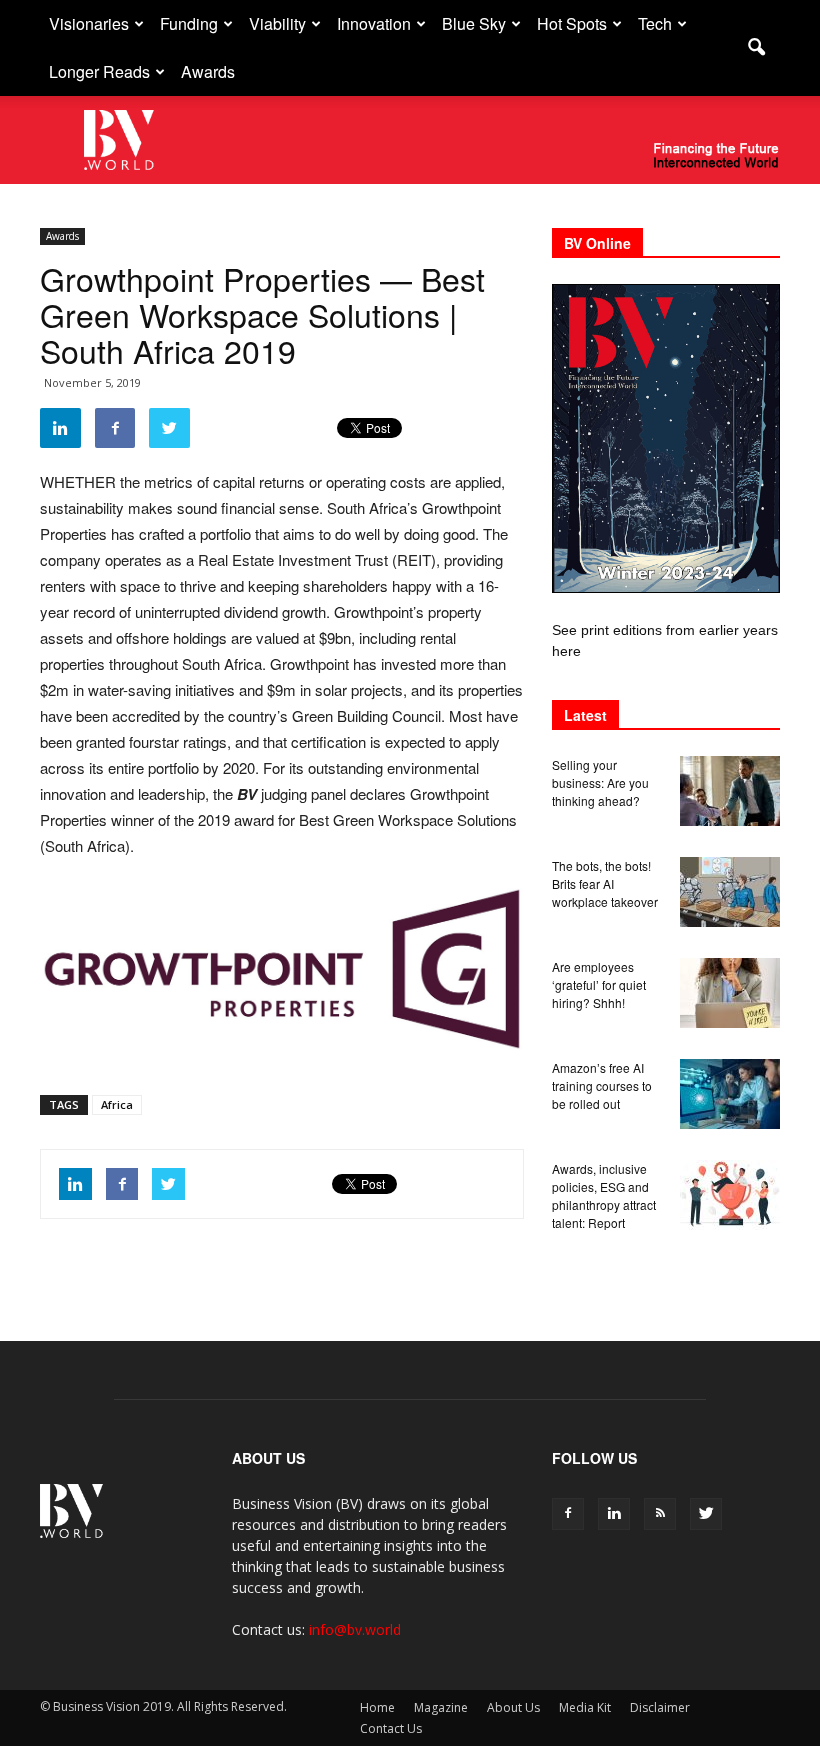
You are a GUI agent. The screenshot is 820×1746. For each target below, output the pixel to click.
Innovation (374, 23)
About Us (513, 1707)
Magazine (441, 1707)
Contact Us (391, 1728)
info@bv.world (355, 1629)
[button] (756, 48)
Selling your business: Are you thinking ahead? (600, 782)
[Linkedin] (614, 1514)
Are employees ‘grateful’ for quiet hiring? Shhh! (599, 984)
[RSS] (660, 1514)
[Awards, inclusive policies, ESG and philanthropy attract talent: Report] (730, 1195)
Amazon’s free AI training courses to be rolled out (602, 1085)
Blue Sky (474, 23)
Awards (208, 71)
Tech (655, 23)
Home (377, 1707)
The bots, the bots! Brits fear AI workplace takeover (605, 883)
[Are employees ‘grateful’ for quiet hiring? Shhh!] (730, 993)
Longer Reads (99, 71)
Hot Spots (572, 23)
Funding (189, 23)
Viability (277, 23)
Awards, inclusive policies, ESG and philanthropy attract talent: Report (604, 1195)
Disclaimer (660, 1707)
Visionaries (89, 23)
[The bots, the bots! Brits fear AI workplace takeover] (730, 892)
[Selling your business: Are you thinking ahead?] (730, 791)
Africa (117, 1104)
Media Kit (585, 1707)
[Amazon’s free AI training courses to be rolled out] (730, 1094)
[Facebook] (568, 1514)
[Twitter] (706, 1514)
